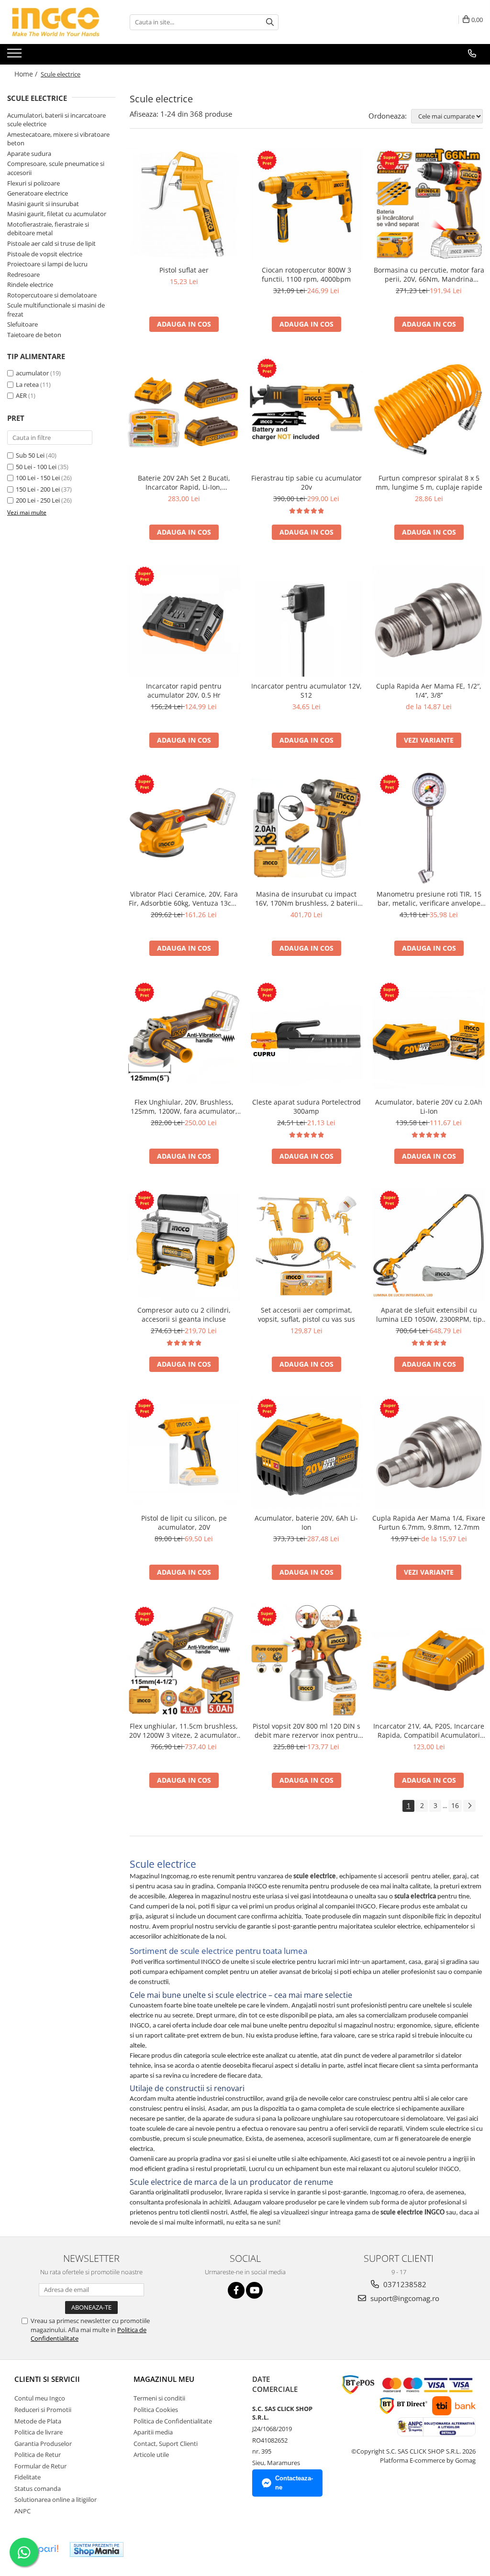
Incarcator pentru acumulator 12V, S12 (306, 691)
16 (455, 1805)
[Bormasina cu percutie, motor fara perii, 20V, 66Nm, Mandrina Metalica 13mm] (429, 204)
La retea (28, 384)
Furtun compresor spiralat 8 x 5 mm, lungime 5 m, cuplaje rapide (429, 482)
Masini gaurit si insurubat (43, 204)
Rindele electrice (30, 285)
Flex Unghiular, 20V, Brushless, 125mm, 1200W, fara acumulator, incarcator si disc (184, 1107)
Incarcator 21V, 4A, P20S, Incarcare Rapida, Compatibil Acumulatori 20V (429, 1731)
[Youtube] (254, 2290)
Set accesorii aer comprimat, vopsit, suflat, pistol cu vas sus (306, 1315)
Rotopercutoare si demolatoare (52, 295)
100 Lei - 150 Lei (38, 478)
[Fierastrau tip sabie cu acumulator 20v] (306, 412)
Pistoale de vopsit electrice (45, 254)
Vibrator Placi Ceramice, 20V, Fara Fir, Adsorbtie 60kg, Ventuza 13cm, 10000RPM (184, 899)
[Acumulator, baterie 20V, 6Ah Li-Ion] (306, 1452)
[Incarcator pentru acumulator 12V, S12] (306, 620)
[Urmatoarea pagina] (469, 1806)
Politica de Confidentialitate (173, 2421)
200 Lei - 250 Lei (38, 500)
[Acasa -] (55, 22)
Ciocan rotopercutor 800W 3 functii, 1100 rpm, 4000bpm (306, 274)
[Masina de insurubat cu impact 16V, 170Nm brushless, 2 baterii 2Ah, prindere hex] (306, 828)
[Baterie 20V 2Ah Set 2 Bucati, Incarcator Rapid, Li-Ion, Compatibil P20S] (184, 412)
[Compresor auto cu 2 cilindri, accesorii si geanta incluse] (184, 1244)
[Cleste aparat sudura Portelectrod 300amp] (306, 1036)
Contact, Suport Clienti (166, 2444)
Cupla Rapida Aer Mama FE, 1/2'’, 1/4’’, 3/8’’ (429, 691)
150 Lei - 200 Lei (38, 489)
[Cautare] (270, 22)
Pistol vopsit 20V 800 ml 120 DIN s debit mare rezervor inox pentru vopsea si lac (306, 1731)
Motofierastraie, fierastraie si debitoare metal (48, 229)
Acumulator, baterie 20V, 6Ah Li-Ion (306, 1523)
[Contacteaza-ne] (472, 54)
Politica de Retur (38, 2455)
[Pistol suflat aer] (184, 204)
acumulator (33, 373)
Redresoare (23, 274)
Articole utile (151, 2455)
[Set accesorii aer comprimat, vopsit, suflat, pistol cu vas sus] (306, 1244)
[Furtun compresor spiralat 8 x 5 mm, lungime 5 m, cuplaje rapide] (429, 412)
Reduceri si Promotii (43, 2410)
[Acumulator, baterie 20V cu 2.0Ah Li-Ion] (429, 1036)
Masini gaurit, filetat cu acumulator (57, 214)
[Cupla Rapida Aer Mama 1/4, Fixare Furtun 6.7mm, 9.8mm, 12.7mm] (429, 1452)
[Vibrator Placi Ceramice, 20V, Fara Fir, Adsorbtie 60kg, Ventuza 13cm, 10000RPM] (184, 828)
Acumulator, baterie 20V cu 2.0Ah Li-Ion (429, 1107)
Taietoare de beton (34, 335)
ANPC (22, 2511)
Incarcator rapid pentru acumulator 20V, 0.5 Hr (184, 691)
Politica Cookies (156, 2410)
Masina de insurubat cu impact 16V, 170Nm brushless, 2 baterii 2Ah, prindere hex (306, 899)
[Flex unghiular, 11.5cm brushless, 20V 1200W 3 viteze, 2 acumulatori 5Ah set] (184, 1660)
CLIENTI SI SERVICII (47, 2379)
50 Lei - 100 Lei (36, 467)
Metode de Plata (38, 2421)
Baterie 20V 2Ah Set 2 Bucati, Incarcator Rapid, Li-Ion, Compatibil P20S (184, 482)
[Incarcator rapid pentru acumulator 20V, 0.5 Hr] (184, 620)
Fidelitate (28, 2477)
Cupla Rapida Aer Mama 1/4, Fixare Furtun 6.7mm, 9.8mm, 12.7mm (429, 1523)
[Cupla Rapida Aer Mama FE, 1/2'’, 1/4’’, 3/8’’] (429, 620)
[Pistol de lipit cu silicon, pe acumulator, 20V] (184, 1452)
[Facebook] (236, 2290)
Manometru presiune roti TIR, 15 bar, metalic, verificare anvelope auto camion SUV (429, 899)
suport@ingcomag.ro (404, 2298)
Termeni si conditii (159, 2398)
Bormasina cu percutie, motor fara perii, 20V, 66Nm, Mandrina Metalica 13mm (429, 274)
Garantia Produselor (43, 2444)
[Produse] (16, 56)
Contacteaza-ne (294, 2483)
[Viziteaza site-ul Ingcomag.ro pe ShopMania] (97, 2549)
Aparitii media (153, 2432)
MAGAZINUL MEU (164, 2379)
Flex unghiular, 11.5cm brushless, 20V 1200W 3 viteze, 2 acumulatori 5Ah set (184, 1731)
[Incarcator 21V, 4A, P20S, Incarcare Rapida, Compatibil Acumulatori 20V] (429, 1660)
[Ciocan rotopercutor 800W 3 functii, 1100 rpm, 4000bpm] (306, 204)
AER (22, 395)
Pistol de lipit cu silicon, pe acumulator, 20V (184, 1523)
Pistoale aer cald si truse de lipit (51, 243)
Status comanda (38, 2488)
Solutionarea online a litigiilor (56, 2499)
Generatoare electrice (38, 193)
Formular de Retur (40, 2466)
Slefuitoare (22, 324)
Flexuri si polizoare (33, 183)
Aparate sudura (29, 153)
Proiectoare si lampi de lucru (47, 264)
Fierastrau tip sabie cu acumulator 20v (306, 482)
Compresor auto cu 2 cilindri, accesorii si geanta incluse (184, 1315)
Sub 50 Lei (30, 455)
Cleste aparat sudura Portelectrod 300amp (306, 1107)
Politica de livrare (39, 2432)
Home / (27, 74)
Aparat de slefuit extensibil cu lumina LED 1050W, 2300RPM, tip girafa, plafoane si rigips (429, 1315)
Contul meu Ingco (40, 2398)
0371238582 (404, 2284)
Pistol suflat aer (184, 270)
